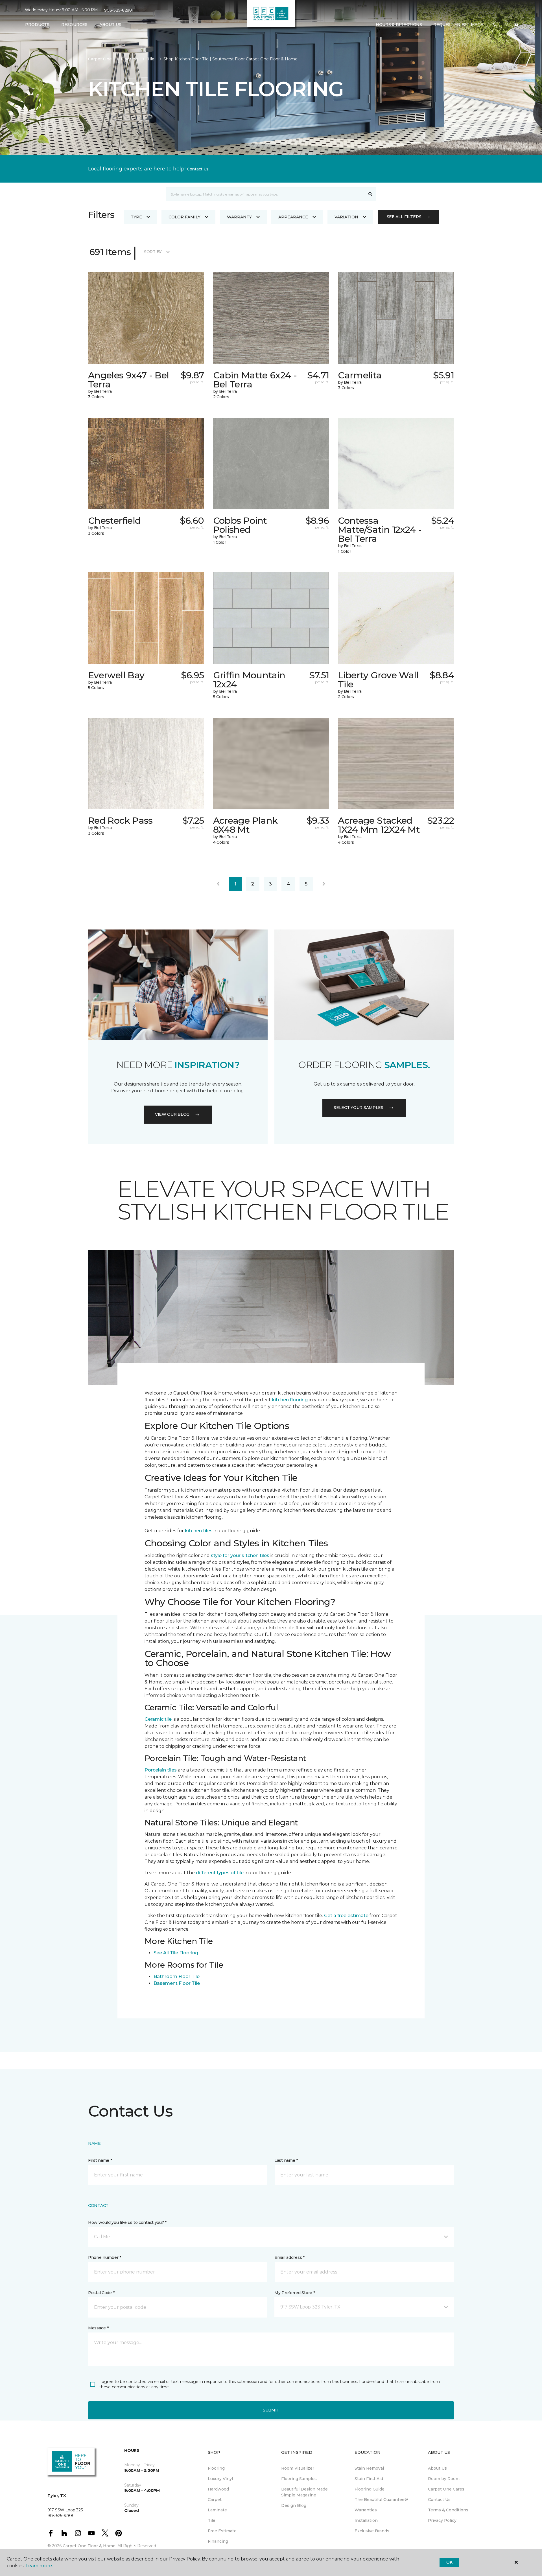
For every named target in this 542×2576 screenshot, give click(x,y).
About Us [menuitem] (437, 2468)
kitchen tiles (199, 1531)
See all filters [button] (404, 217)
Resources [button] (74, 25)
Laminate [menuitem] (217, 2510)
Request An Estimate (458, 25)
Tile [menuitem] (212, 2520)
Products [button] (37, 25)
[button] (495, 25)
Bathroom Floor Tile (177, 1977)
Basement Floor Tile (177, 1983)
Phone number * (105, 2257)
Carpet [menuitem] (215, 2500)
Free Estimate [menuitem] (222, 2531)
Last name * (286, 2160)
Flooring (129, 59)
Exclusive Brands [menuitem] (372, 2531)
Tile (151, 59)
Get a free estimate (346, 1916)
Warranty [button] (239, 217)
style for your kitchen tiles (240, 1556)
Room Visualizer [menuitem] (298, 2468)
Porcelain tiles (161, 1770)
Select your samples (359, 1108)
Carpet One (100, 59)
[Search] (371, 194)
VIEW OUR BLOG (172, 1114)
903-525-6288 (118, 10)
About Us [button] (110, 25)
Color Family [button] (184, 217)
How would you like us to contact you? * (127, 2222)
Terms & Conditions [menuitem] (448, 2510)
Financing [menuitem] (218, 2541)
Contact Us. (198, 169)
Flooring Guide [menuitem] (370, 2489)
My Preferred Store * (295, 2293)
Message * (98, 2328)
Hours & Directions (399, 25)
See (158, 1953)
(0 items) (516, 25)
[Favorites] (506, 25)
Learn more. (39, 2566)
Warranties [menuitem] (366, 2510)
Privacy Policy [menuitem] (442, 2520)
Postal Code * (101, 2293)
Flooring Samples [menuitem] (299, 2479)
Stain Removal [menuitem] (369, 2468)
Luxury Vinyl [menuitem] (220, 2479)
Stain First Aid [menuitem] (369, 2479)
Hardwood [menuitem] (218, 2489)
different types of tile (220, 1873)
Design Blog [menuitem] (294, 2505)
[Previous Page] (218, 884)
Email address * (289, 2257)
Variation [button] (346, 217)
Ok (449, 2562)
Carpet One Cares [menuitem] (446, 2489)
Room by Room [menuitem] (444, 2479)
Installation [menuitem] (366, 2520)
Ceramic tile (158, 1719)
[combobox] (265, 194)
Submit (271, 2410)
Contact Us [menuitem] (439, 2500)
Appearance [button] (293, 217)
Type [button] (136, 217)
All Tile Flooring (181, 1953)
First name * (100, 2160)
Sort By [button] (153, 252)
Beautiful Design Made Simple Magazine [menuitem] (304, 2492)
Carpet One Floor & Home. (89, 2546)
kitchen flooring (290, 1400)
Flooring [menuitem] (216, 2468)
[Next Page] (324, 884)
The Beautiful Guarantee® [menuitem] (381, 2500)
